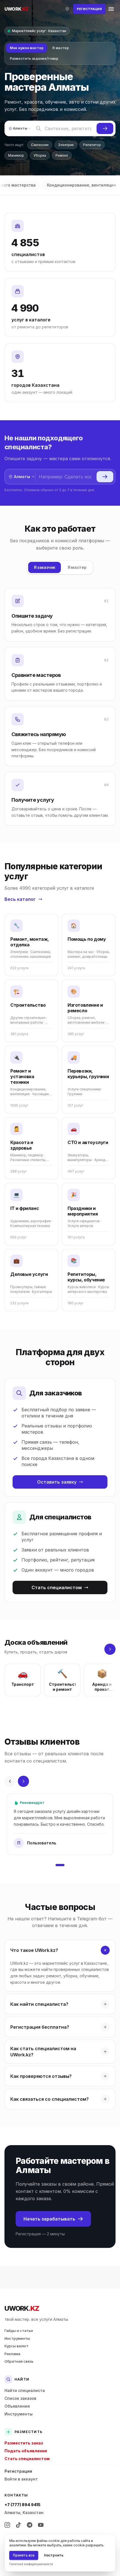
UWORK (22, 2308)
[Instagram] (7, 2525)
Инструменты (17, 2338)
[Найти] (105, 128)
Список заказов (20, 2398)
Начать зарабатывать (49, 2219)
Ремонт (62, 155)
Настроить (54, 2555)
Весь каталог (20, 899)
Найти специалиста (25, 2390)
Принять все (24, 2555)
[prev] (10, 1781)
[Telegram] (30, 2525)
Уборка (40, 155)
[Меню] (111, 9)
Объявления (17, 2406)
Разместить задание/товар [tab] (34, 59)
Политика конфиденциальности (31, 2564)
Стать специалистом (57, 1587)
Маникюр (16, 155)
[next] (110, 1649)
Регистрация (18, 2471)
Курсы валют (16, 2346)
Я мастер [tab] (61, 48)
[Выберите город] (67, 9)
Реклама (12, 2354)
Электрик (66, 145)
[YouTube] (41, 2525)
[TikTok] (18, 2525)
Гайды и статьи (19, 2331)
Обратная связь (19, 2361)
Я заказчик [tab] (45, 567)
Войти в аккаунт (21, 2479)
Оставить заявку (57, 1482)
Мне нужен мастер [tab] (27, 48)
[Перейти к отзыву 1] (60, 1865)
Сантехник (40, 145)
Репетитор (92, 145)
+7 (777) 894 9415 (22, 2505)
